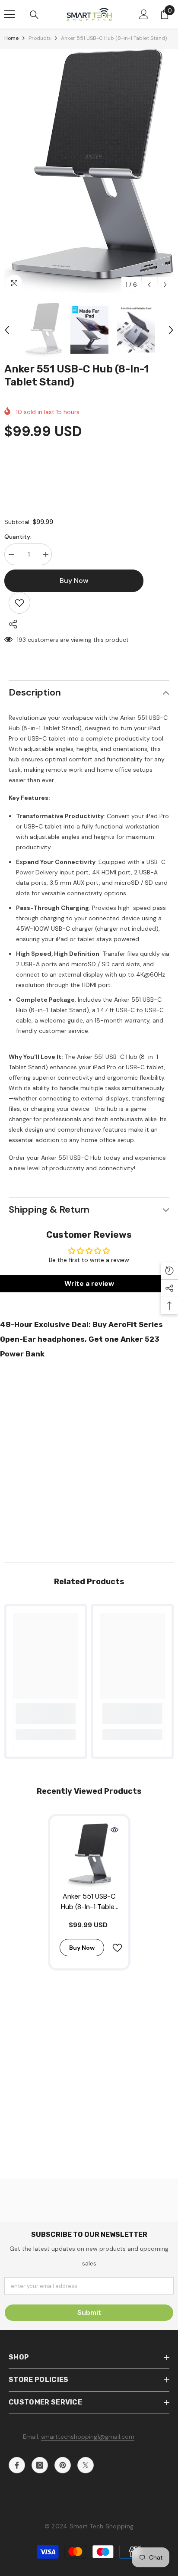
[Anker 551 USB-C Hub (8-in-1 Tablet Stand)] (89, 1855)
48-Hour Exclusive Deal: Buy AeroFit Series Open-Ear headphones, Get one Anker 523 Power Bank (81, 1339)
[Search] (34, 15)
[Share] (11, 624)
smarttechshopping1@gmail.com (88, 2437)
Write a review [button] (89, 1283)
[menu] (10, 14)
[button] (149, 285)
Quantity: (18, 537)
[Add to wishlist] (19, 603)
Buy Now (89, 2564)
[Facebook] (17, 2465)
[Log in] (144, 14)
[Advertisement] (89, 1458)
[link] (46, 1714)
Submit (89, 2312)
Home (11, 38)
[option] (89, 171)
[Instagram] (40, 2465)
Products (40, 38)
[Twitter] (86, 2465)
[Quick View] (114, 1830)
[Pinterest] (63, 2465)
